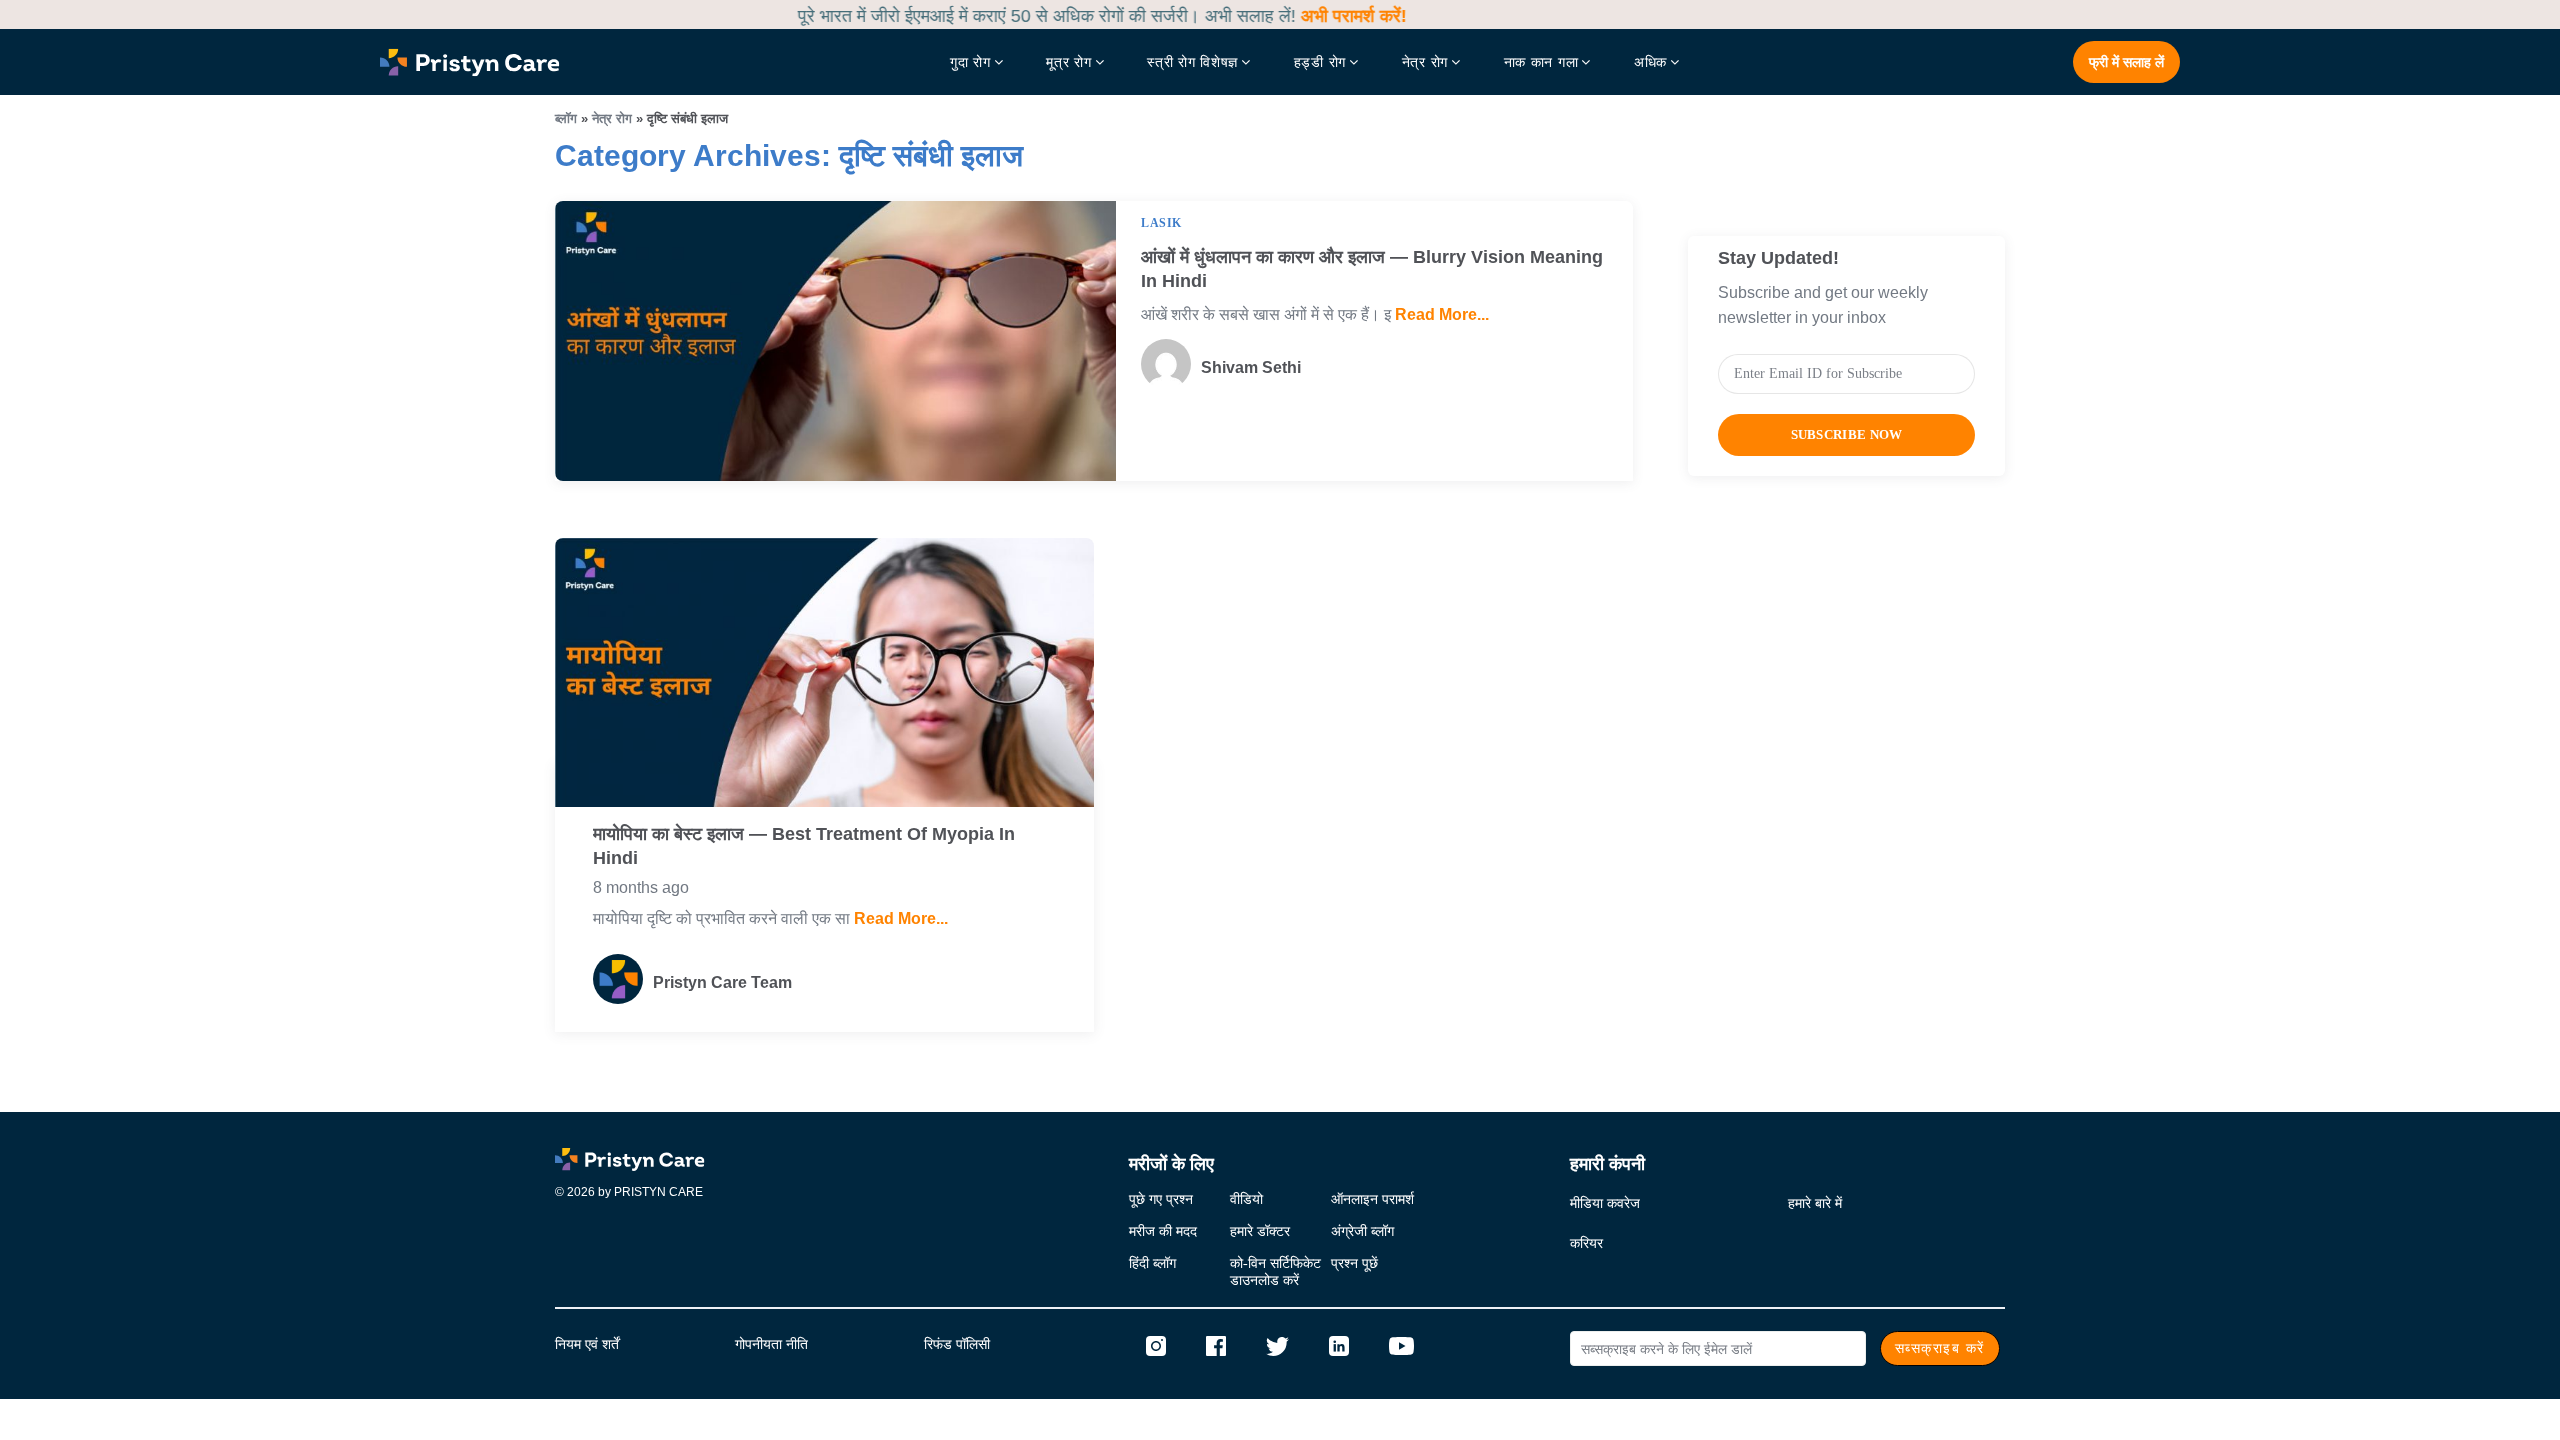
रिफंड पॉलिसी (957, 1344)
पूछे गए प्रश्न (1161, 1199)
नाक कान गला (1541, 62)
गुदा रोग (970, 62)
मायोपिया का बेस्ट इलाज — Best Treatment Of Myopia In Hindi (804, 846)
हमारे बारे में (1815, 1203)
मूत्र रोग (1068, 62)
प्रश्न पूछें (1354, 1263)
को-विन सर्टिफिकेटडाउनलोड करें (1275, 1272)
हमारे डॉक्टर (1260, 1231)
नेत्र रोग (1425, 62)
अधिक (1650, 62)
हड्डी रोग (1320, 62)
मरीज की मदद (1163, 1231)
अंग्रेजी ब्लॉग (1362, 1231)
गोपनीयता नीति (771, 1344)
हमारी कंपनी (1607, 1164)
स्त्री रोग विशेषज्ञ (1192, 62)
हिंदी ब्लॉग (1152, 1263)
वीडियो (1246, 1199)
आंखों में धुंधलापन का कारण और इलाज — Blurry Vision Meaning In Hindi (1372, 269)
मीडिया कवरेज (1605, 1203)
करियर (1586, 1243)
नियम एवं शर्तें (587, 1344)
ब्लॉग (566, 118)
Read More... (1440, 314)
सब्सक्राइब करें (1940, 1348)
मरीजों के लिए (1171, 1164)
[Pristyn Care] (630, 1159)
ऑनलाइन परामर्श (1372, 1199)
